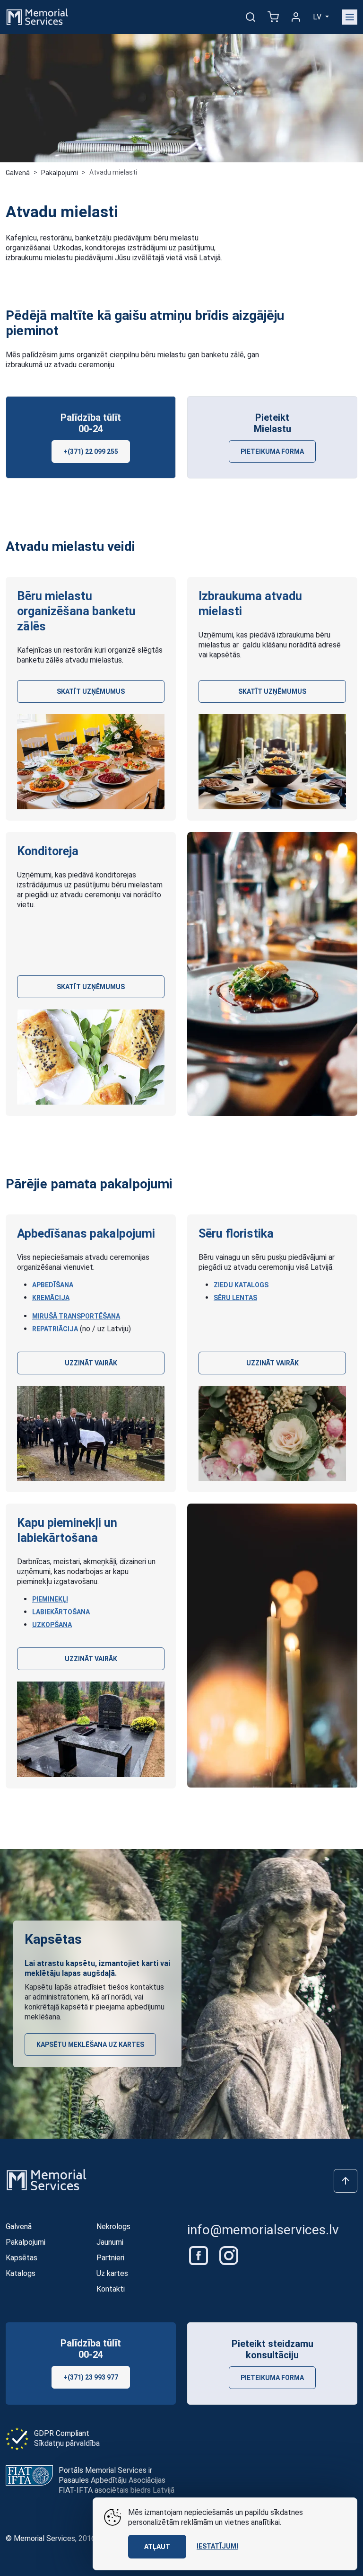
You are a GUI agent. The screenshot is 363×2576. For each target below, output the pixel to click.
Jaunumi (110, 2242)
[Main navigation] (350, 17)
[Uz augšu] (346, 2181)
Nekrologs (113, 2226)
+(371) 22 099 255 (91, 451)
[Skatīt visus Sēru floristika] (272, 1433)
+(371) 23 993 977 (91, 2377)
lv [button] (318, 17)
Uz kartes (112, 2273)
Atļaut (157, 2547)
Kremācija (51, 1298)
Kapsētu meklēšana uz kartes (90, 2045)
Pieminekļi (50, 1599)
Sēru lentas (235, 1298)
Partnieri (110, 2258)
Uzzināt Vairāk (91, 1363)
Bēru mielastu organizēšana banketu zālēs (76, 611)
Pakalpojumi (60, 173)
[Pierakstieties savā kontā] (296, 17)
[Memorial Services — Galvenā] (37, 16)
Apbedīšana (53, 1285)
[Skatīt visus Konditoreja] (91, 1057)
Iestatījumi (217, 2546)
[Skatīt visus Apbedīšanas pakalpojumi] (91, 1433)
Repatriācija (55, 1329)
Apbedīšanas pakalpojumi (86, 1233)
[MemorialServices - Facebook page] (199, 2255)
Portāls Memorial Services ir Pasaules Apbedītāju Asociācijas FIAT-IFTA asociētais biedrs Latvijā (117, 2480)
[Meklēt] (251, 17)
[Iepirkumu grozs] (273, 17)
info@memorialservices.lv (263, 2230)
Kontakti (111, 2289)
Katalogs (21, 2273)
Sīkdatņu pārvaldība (67, 2443)
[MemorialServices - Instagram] (229, 2255)
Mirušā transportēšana (76, 1316)
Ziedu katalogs (241, 1285)
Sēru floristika (236, 1233)
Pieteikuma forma (272, 451)
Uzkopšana (52, 1625)
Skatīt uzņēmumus (91, 691)
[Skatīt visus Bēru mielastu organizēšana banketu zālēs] (91, 762)
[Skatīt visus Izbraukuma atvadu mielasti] (272, 762)
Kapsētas (22, 2258)
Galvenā (18, 173)
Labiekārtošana (61, 1612)
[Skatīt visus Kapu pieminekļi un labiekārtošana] (91, 1729)
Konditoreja (48, 851)
